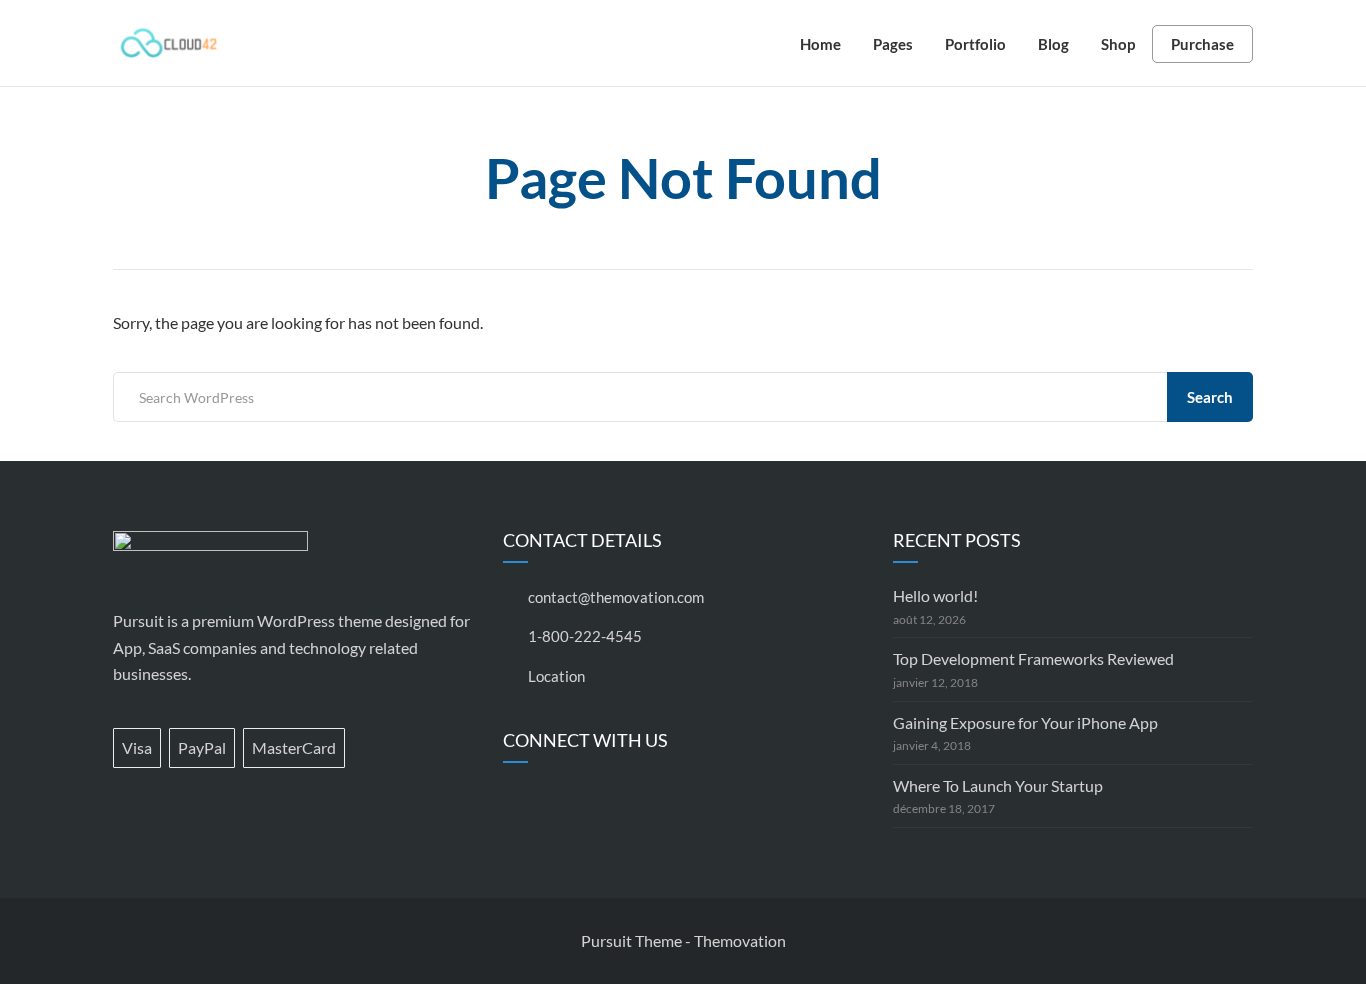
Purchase (1202, 44)
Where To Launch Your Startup (998, 785)
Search (1210, 397)
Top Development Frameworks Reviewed (1033, 658)
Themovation (740, 940)
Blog (1053, 44)
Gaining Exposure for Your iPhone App (1025, 722)
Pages (893, 44)
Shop (1118, 44)
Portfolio (975, 44)
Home (820, 44)
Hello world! (935, 595)
